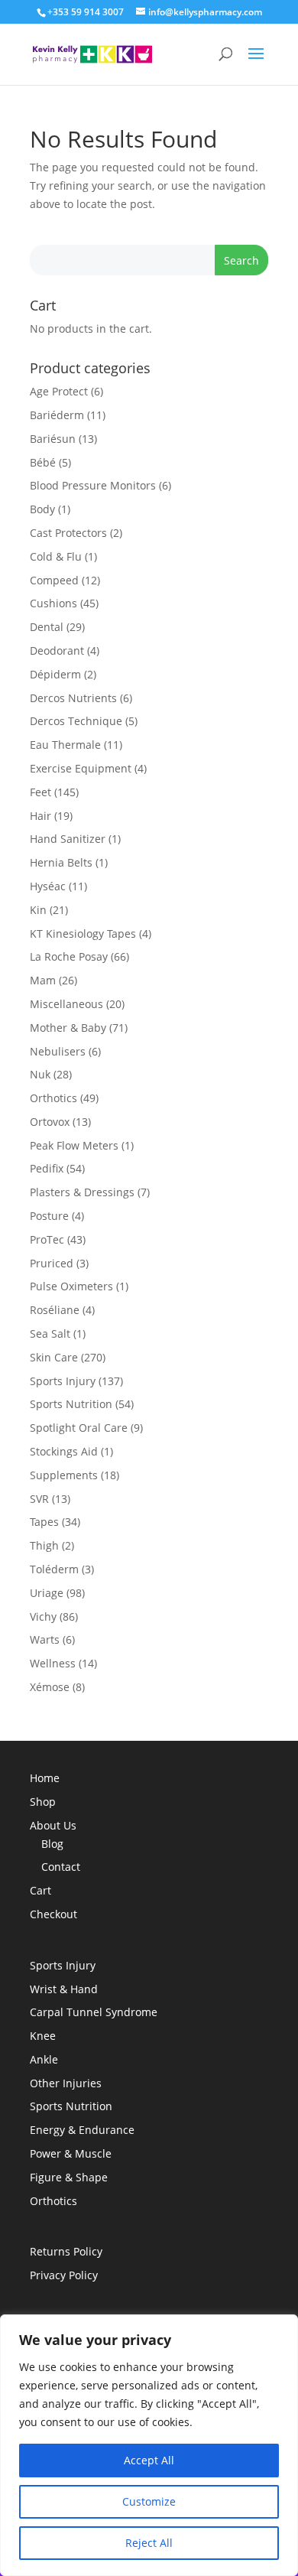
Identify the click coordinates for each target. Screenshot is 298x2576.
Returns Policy (66, 2251)
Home (45, 1778)
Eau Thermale (65, 745)
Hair (40, 816)
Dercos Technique (76, 721)
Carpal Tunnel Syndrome (94, 2012)
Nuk (40, 1074)
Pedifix (47, 1168)
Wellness (53, 1663)
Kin (38, 910)
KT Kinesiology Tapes (83, 933)
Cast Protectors (68, 533)
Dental (47, 627)
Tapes (44, 1522)
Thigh (44, 1545)
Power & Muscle (71, 2153)
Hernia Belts (61, 862)
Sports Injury (63, 1381)
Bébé (43, 462)
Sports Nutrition (71, 1404)
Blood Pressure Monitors (93, 485)
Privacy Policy (64, 2275)
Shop (43, 1802)
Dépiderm (55, 674)
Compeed (54, 580)
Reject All (149, 2543)
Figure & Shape (69, 2177)
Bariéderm (57, 415)
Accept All (149, 2460)
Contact (61, 1867)
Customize (149, 2501)
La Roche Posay (69, 956)
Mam (43, 980)
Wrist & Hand (64, 1989)
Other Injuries (66, 2083)
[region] (149, 2445)
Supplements (64, 1475)
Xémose (50, 1687)
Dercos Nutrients (73, 698)
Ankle (44, 2059)
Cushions (53, 603)
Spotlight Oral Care (79, 1428)
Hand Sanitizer (68, 839)
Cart (40, 1890)
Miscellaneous (66, 1004)
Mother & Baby (68, 1028)
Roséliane (55, 1310)
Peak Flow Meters (74, 1145)
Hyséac (48, 886)
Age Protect (59, 391)
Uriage (47, 1593)
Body (42, 509)
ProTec (47, 1239)
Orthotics (53, 1098)
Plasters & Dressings (82, 1192)
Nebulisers (58, 1051)
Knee (43, 2036)
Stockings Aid (64, 1451)
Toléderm (54, 1569)
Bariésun (53, 439)
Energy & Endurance (82, 2130)
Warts (45, 1639)
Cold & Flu (56, 556)
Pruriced (52, 1263)
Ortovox (50, 1122)
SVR (39, 1499)
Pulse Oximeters (71, 1286)
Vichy (43, 1617)
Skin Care (54, 1357)
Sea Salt (50, 1334)
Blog (52, 1844)
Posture (49, 1216)
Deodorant (57, 651)
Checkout (53, 1914)
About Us (53, 1825)
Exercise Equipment (81, 768)
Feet (40, 792)
